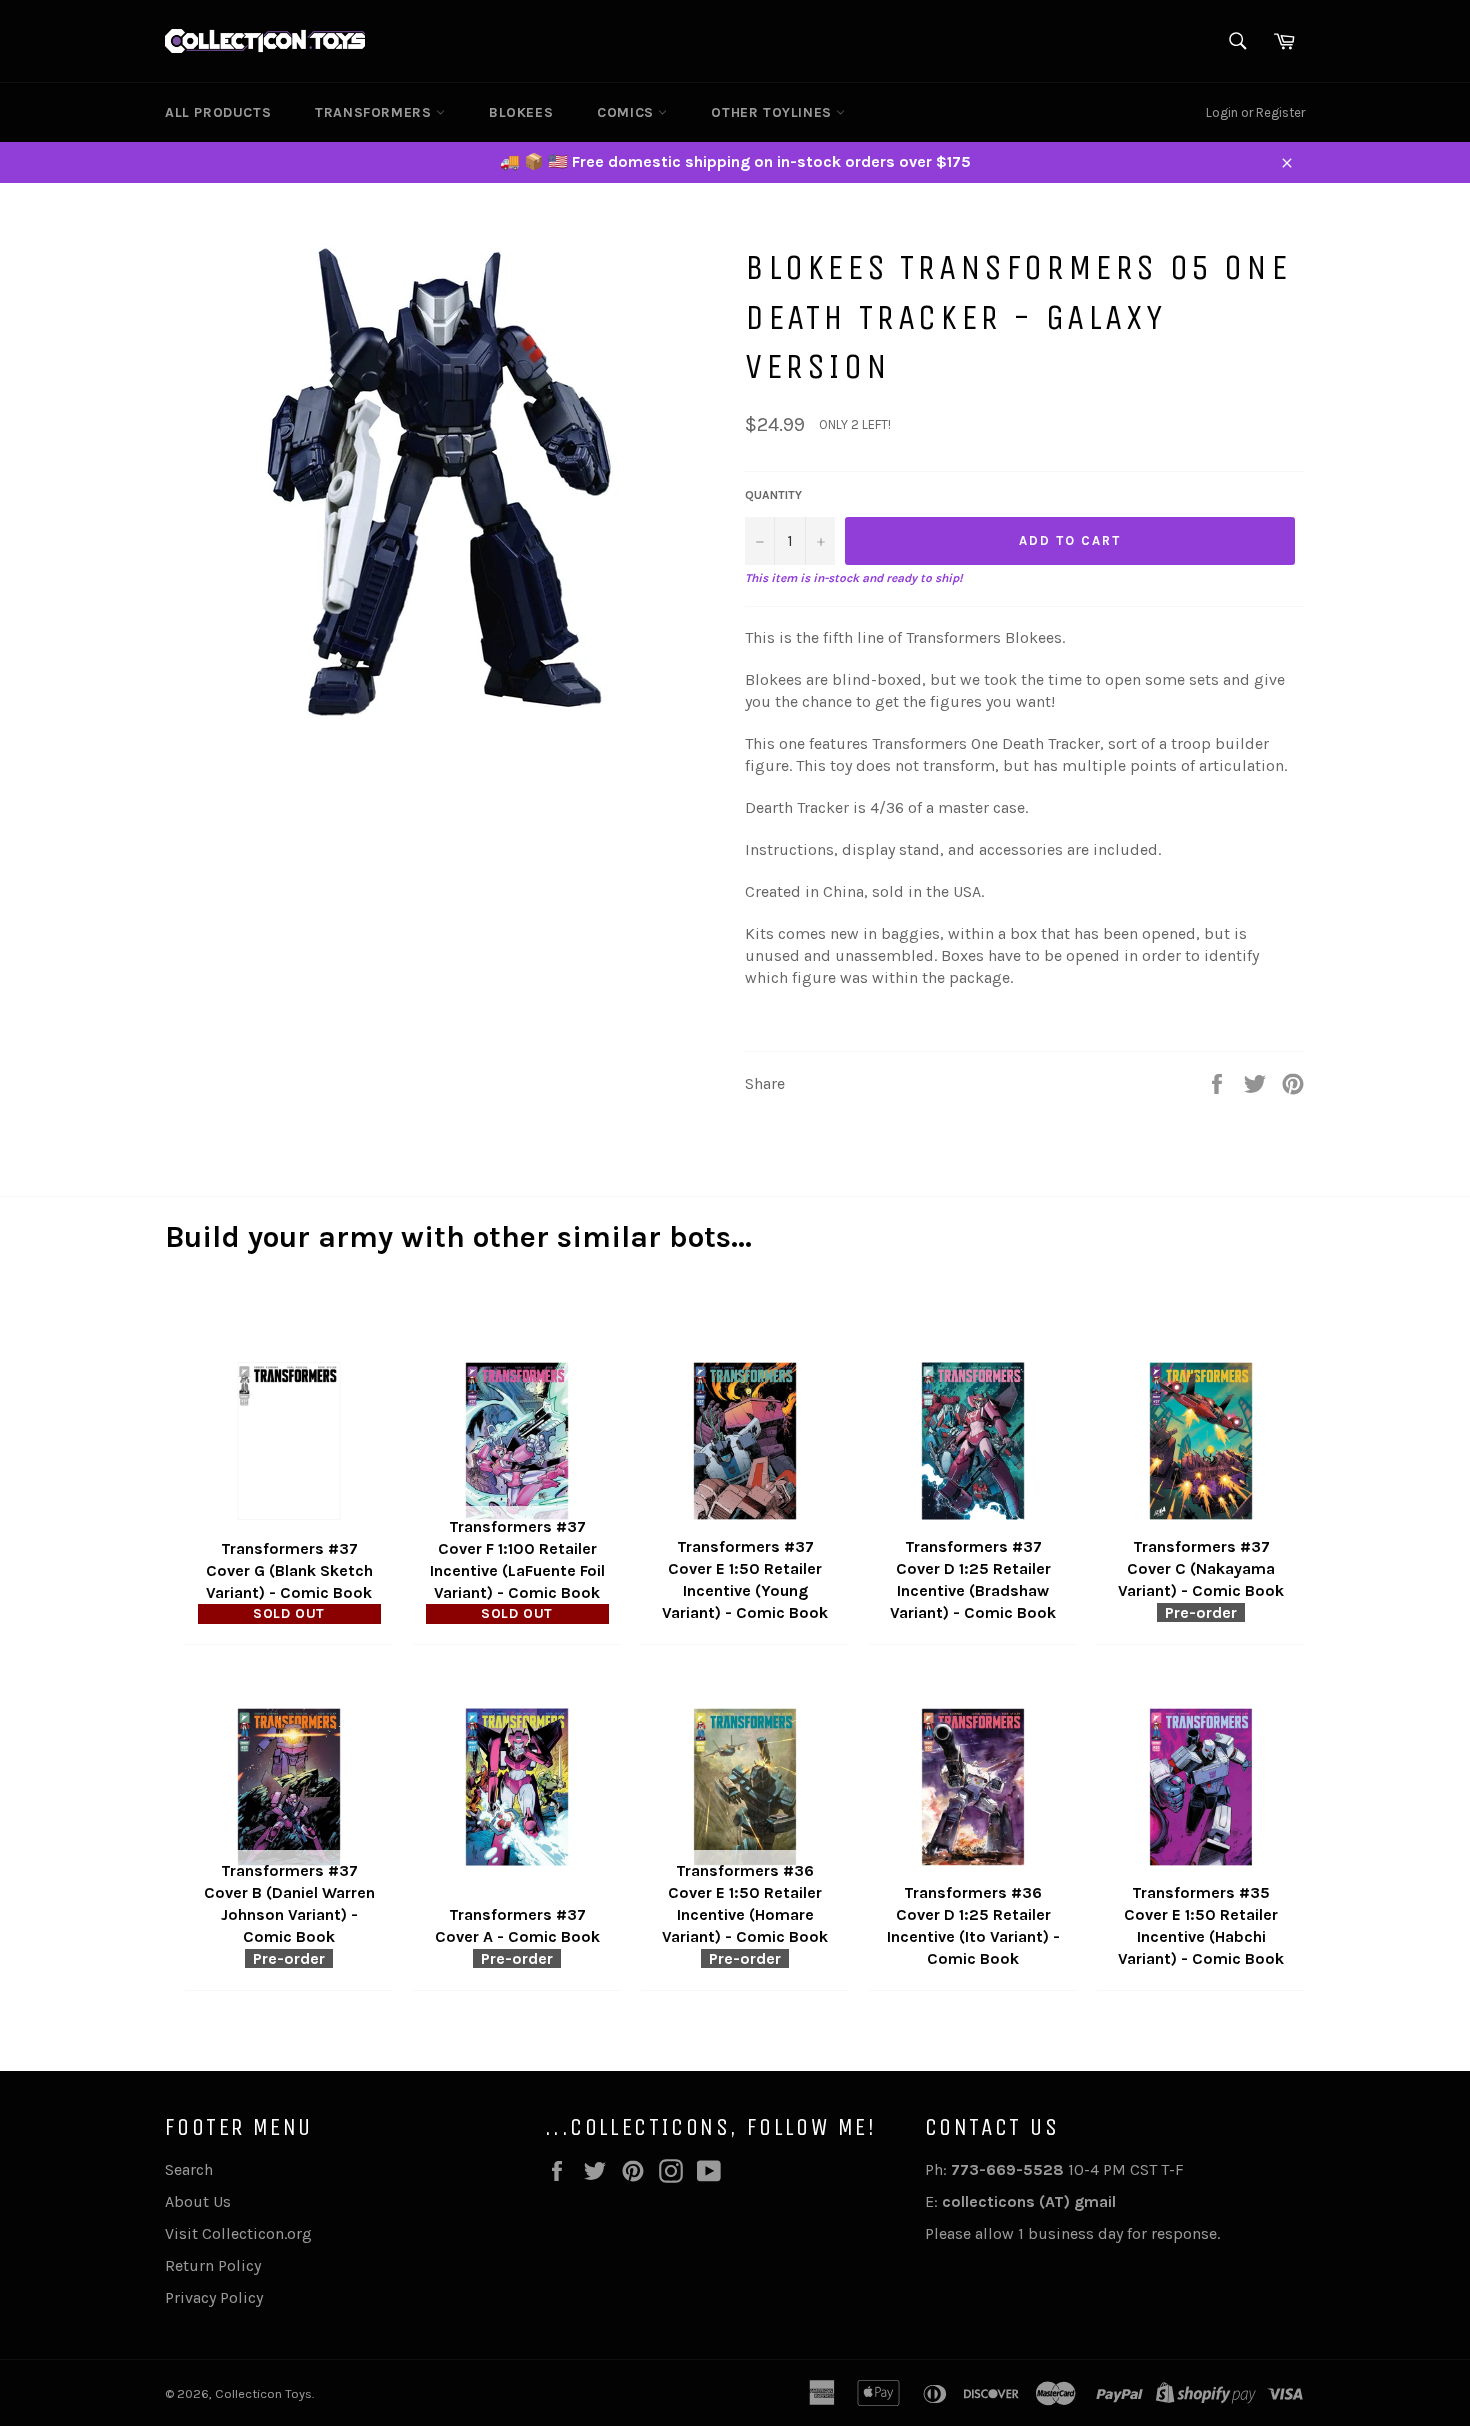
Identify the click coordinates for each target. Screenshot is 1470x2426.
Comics (627, 112)
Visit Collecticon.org (238, 2233)
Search (189, 2169)
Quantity (773, 495)
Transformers (375, 112)
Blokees (521, 112)
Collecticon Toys (263, 2393)
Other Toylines (773, 112)
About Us (198, 2201)
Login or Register (1255, 112)
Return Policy (213, 2265)
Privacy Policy (214, 2297)
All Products (218, 112)
